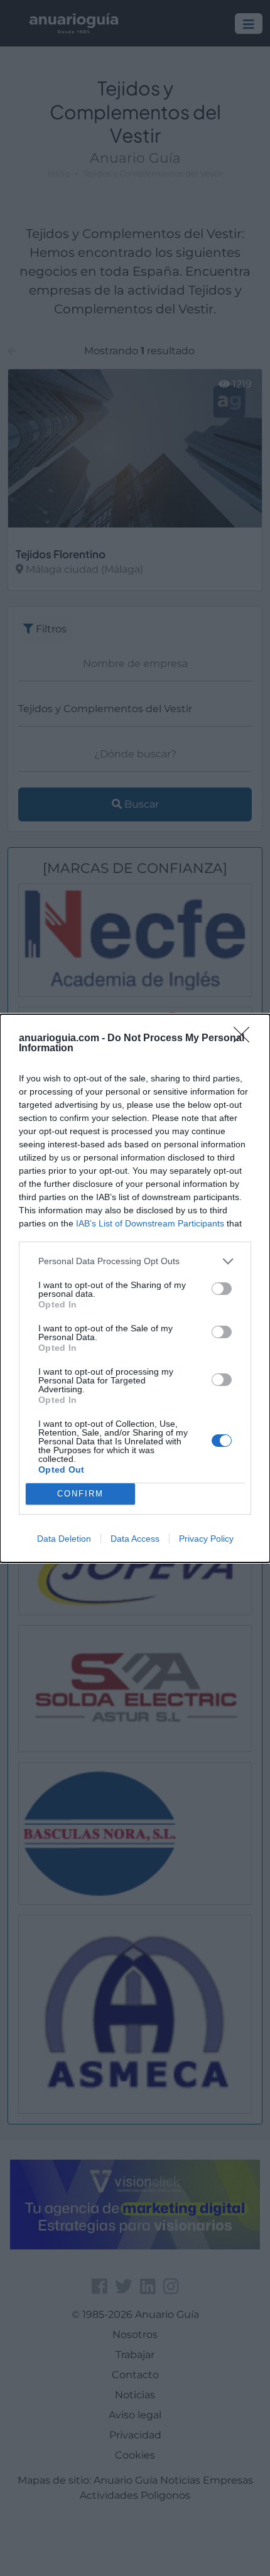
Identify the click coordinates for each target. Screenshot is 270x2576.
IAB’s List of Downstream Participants (150, 1223)
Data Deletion (64, 1539)
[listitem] (135, 1261)
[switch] (222, 1289)
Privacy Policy (206, 1539)
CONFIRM (80, 1494)
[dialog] (135, 1288)
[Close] (246, 1039)
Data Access (135, 1539)
